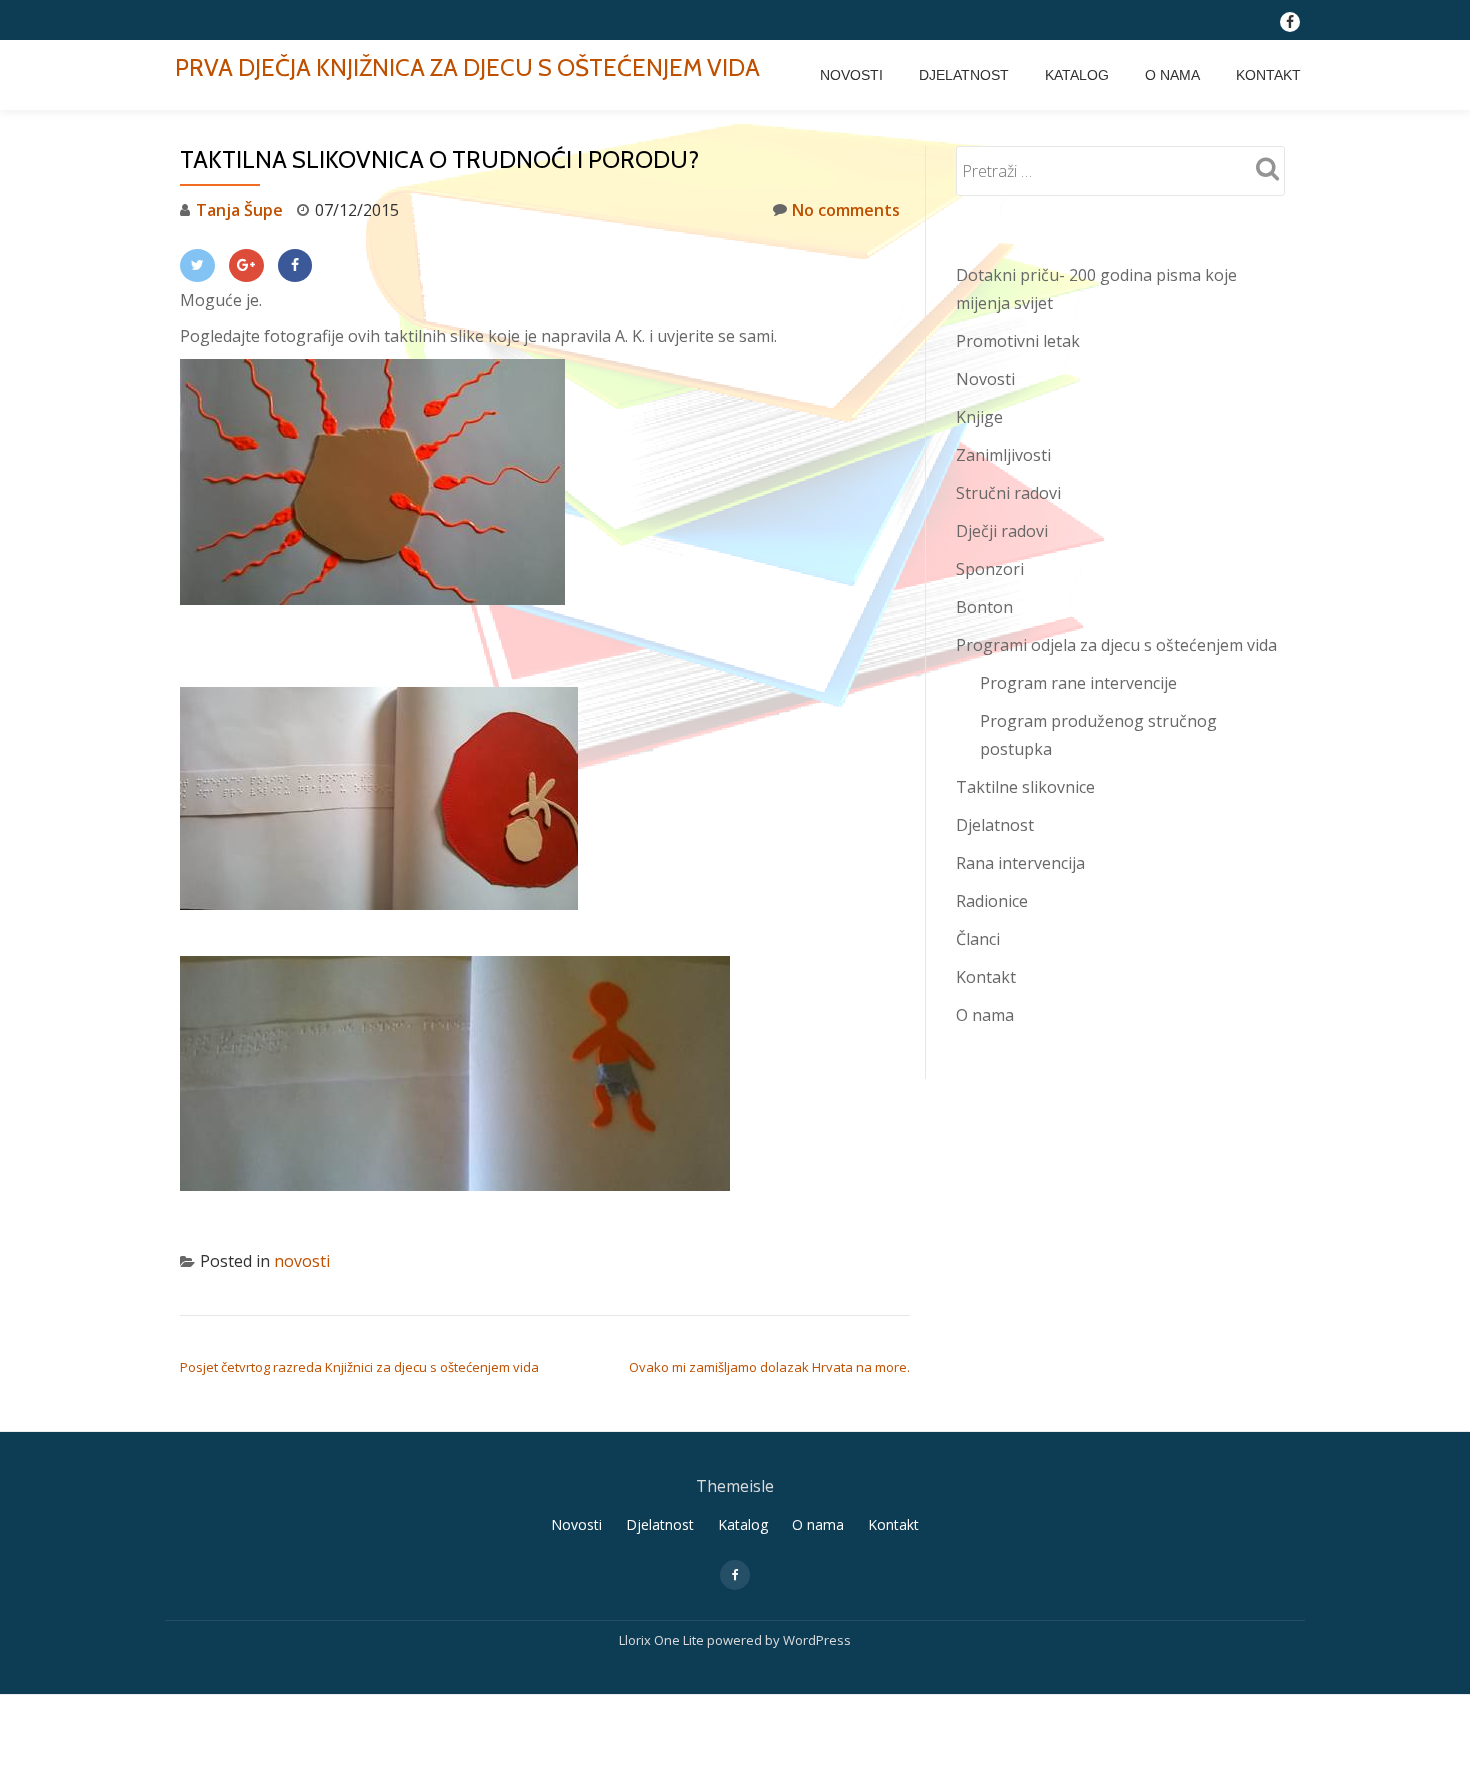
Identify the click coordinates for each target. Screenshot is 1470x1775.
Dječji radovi (1002, 531)
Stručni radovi (1008, 493)
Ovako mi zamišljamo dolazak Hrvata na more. (769, 1367)
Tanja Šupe (239, 210)
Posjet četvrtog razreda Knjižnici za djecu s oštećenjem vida (359, 1367)
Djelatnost (964, 75)
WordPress (817, 1640)
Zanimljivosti (1003, 455)
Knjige (979, 417)
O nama (1172, 75)
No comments (846, 210)
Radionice (992, 901)
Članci (978, 939)
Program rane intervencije (1078, 683)
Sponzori (990, 569)
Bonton (984, 607)
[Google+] (246, 265)
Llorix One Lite (663, 1640)
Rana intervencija (1020, 863)
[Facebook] (295, 265)
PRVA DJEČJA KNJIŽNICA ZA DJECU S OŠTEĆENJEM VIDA (467, 67)
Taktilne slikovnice (1025, 787)
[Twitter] (197, 265)
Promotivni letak (1018, 341)
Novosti (851, 75)
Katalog (1077, 75)
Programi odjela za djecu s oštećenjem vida (1116, 645)
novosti (302, 1261)
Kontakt (1268, 75)
